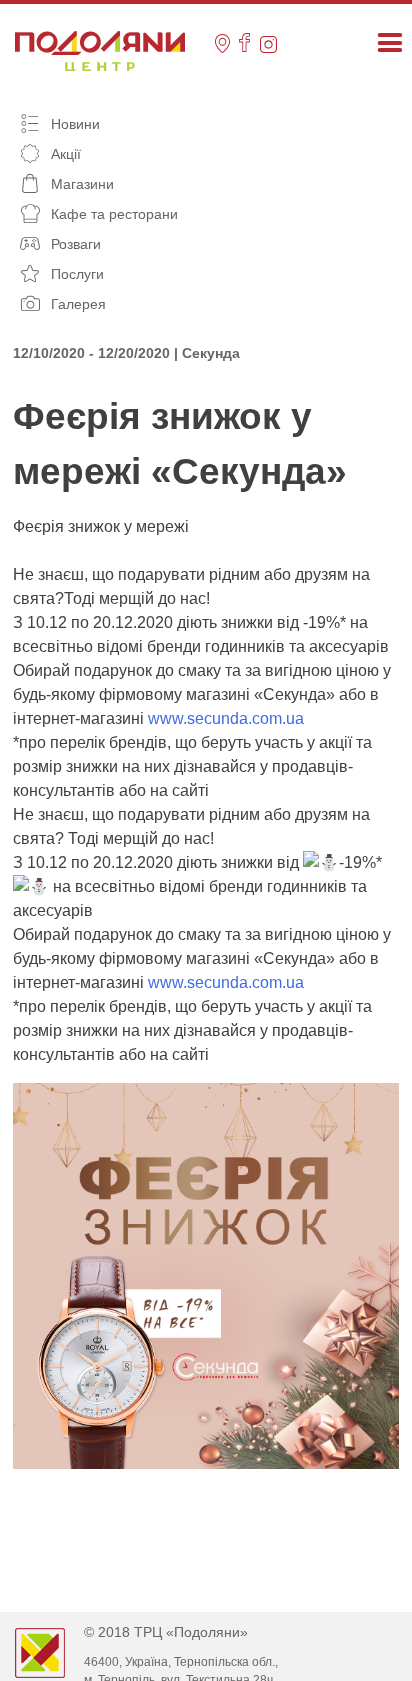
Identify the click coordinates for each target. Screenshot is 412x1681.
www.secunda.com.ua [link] (226, 718)
